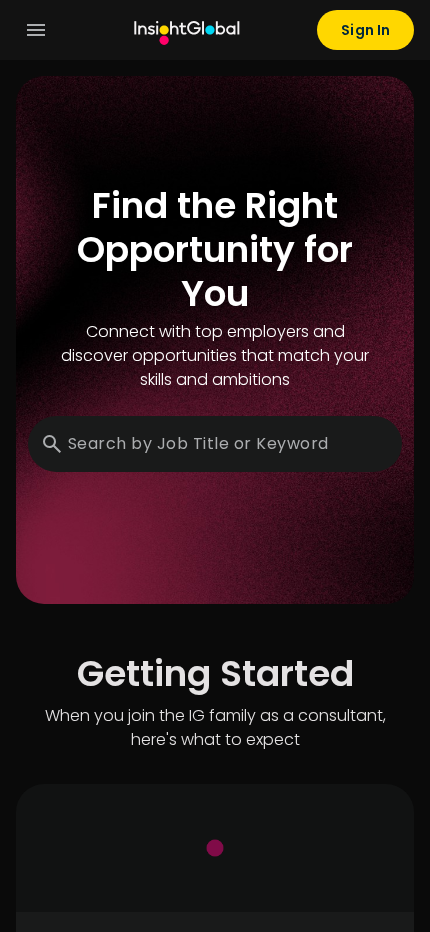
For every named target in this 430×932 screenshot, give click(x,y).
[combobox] (221, 444)
